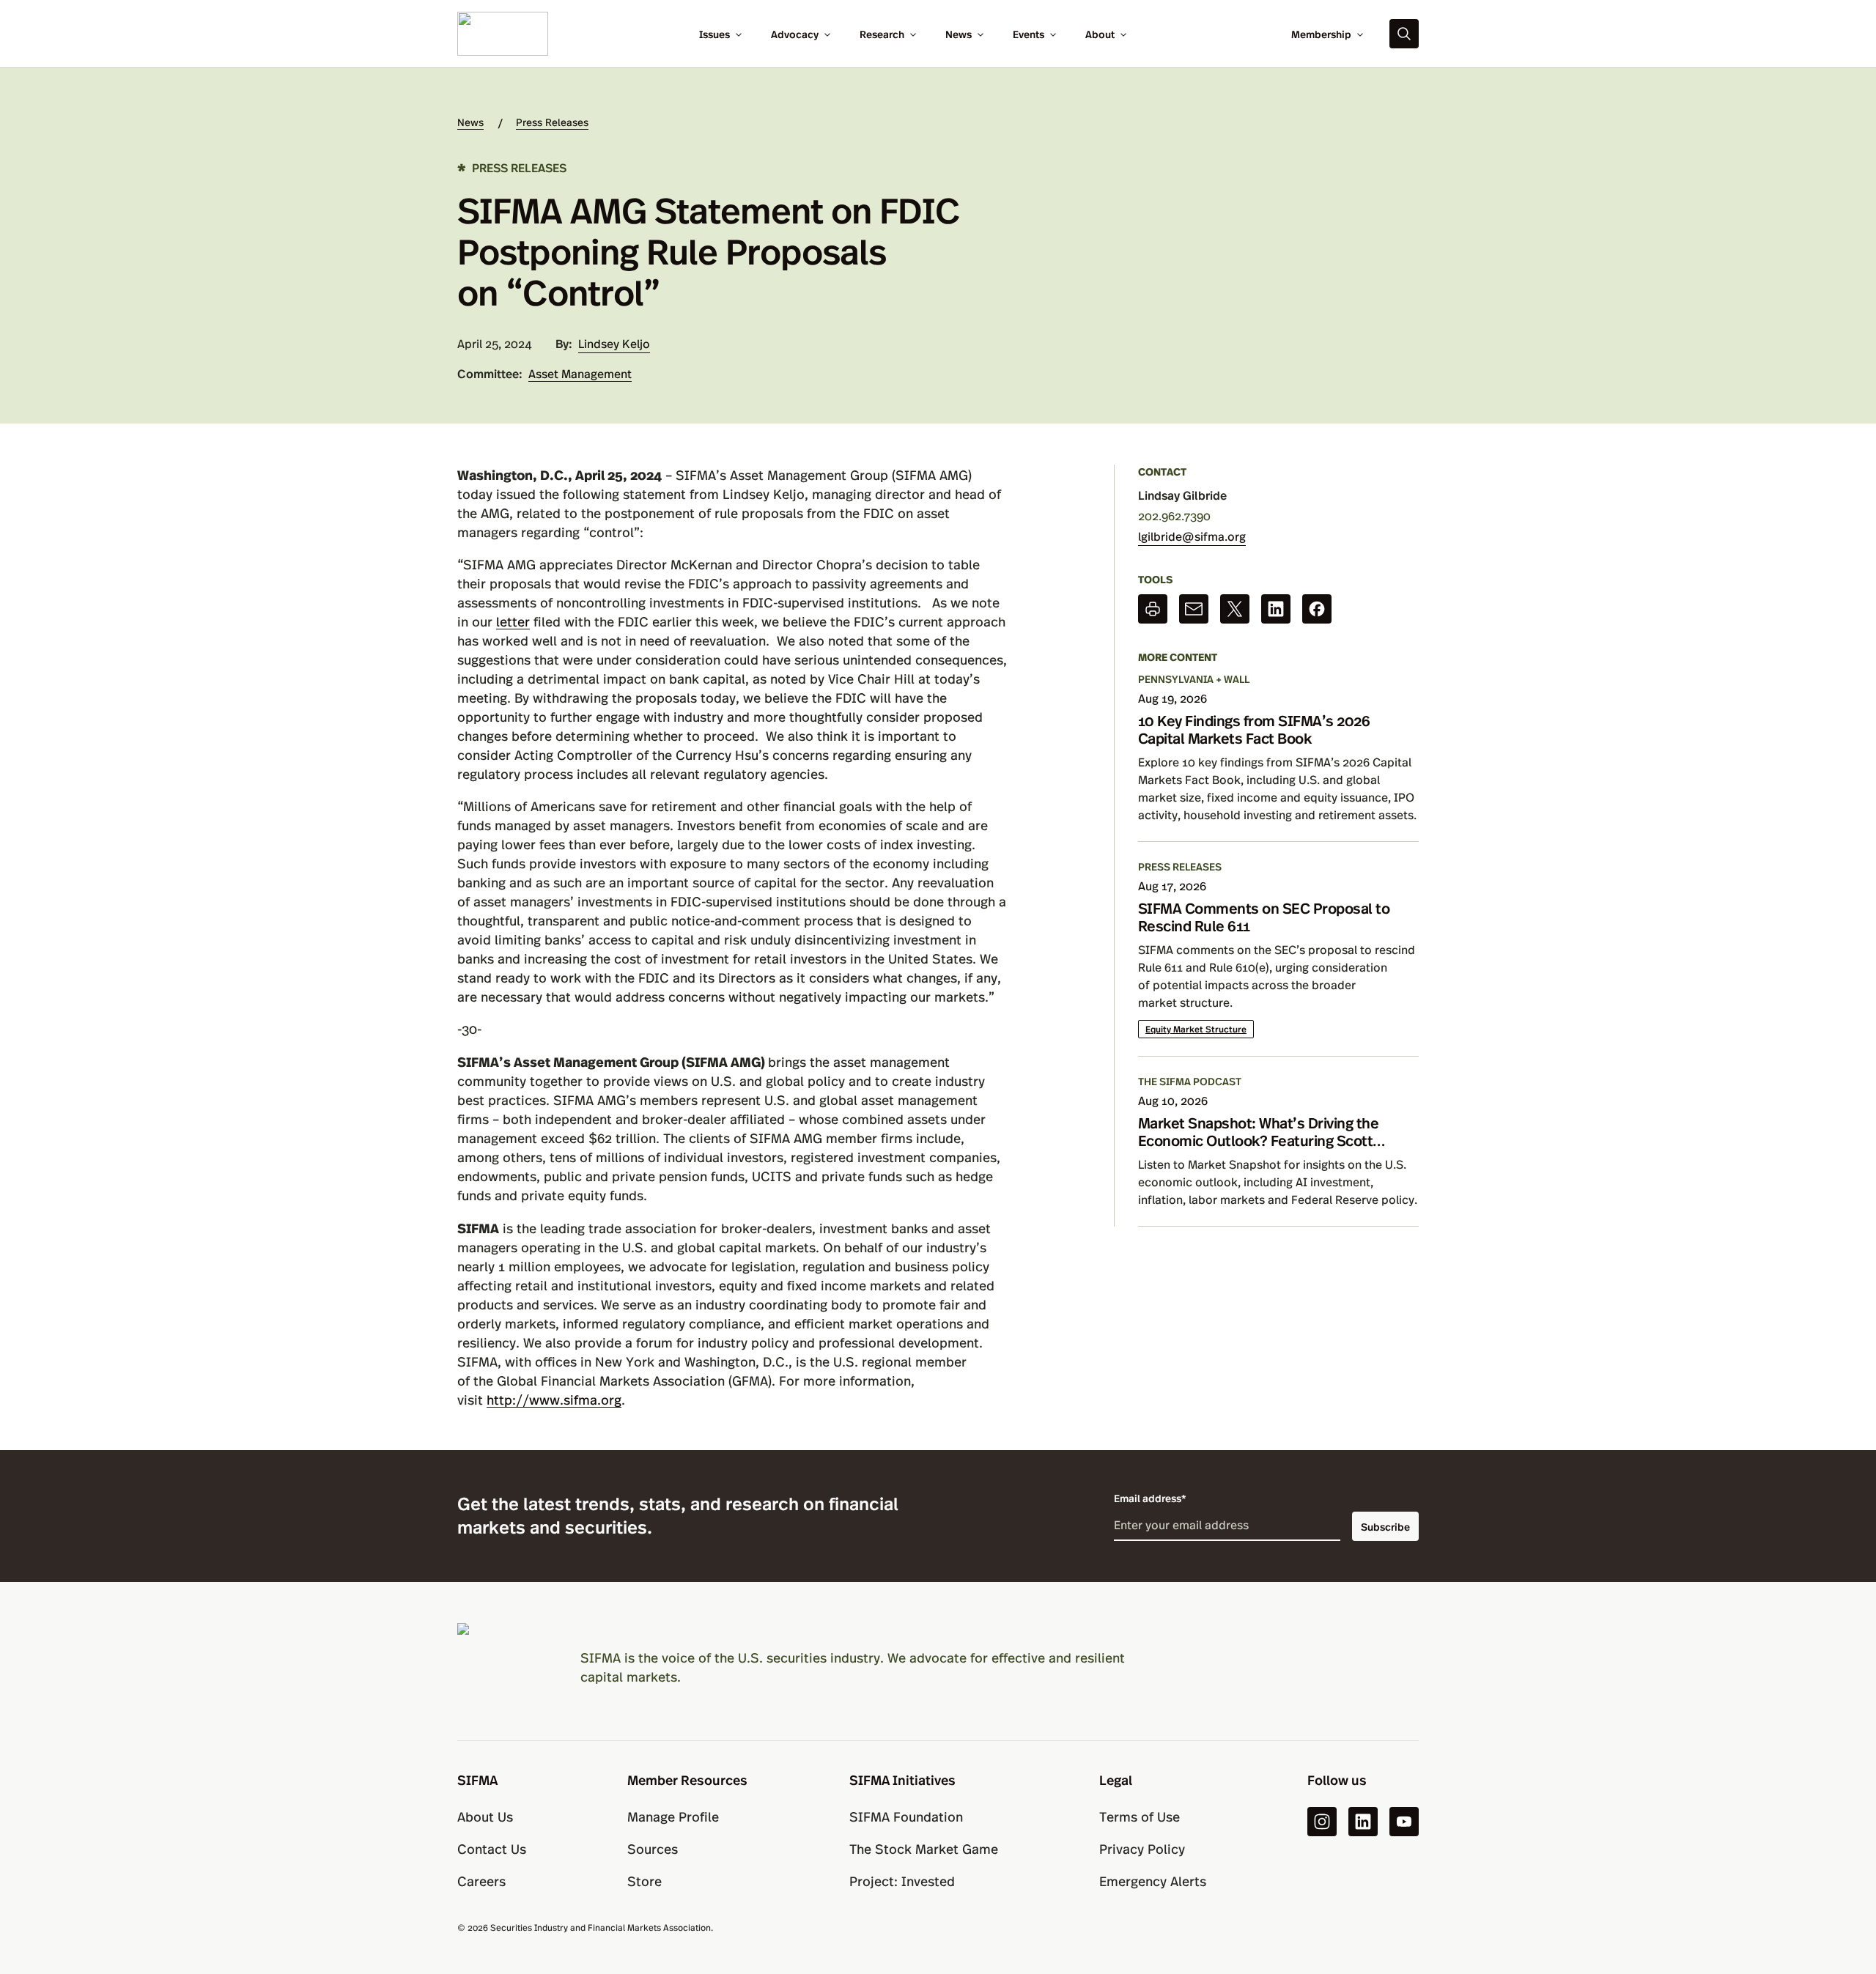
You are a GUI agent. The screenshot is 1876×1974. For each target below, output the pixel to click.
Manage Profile (673, 1816)
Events (1029, 34)
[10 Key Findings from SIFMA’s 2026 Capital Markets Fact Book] (1278, 757)
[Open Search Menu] (1404, 34)
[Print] (1153, 609)
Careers (481, 1881)
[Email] (1194, 609)
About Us (485, 1816)
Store (645, 1881)
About (1100, 34)
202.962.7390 (1174, 515)
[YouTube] (1404, 1822)
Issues (714, 34)
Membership (1321, 34)
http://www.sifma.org (554, 1399)
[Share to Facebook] (1317, 609)
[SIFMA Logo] (501, 1667)
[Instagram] (1322, 1822)
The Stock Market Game (924, 1848)
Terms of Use (1140, 1816)
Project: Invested (902, 1881)
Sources (653, 1848)
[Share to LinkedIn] (1276, 609)
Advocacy (795, 34)
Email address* (1150, 1498)
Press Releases (552, 122)
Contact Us (492, 1848)
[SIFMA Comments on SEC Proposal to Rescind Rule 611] (1278, 958)
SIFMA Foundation (906, 1816)
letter (513, 621)
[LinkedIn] (1363, 1822)
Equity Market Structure (1196, 1029)
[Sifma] (503, 32)
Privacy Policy (1142, 1848)
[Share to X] (1235, 609)
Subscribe (1385, 1526)
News (959, 34)
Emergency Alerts (1153, 1881)
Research (882, 34)
